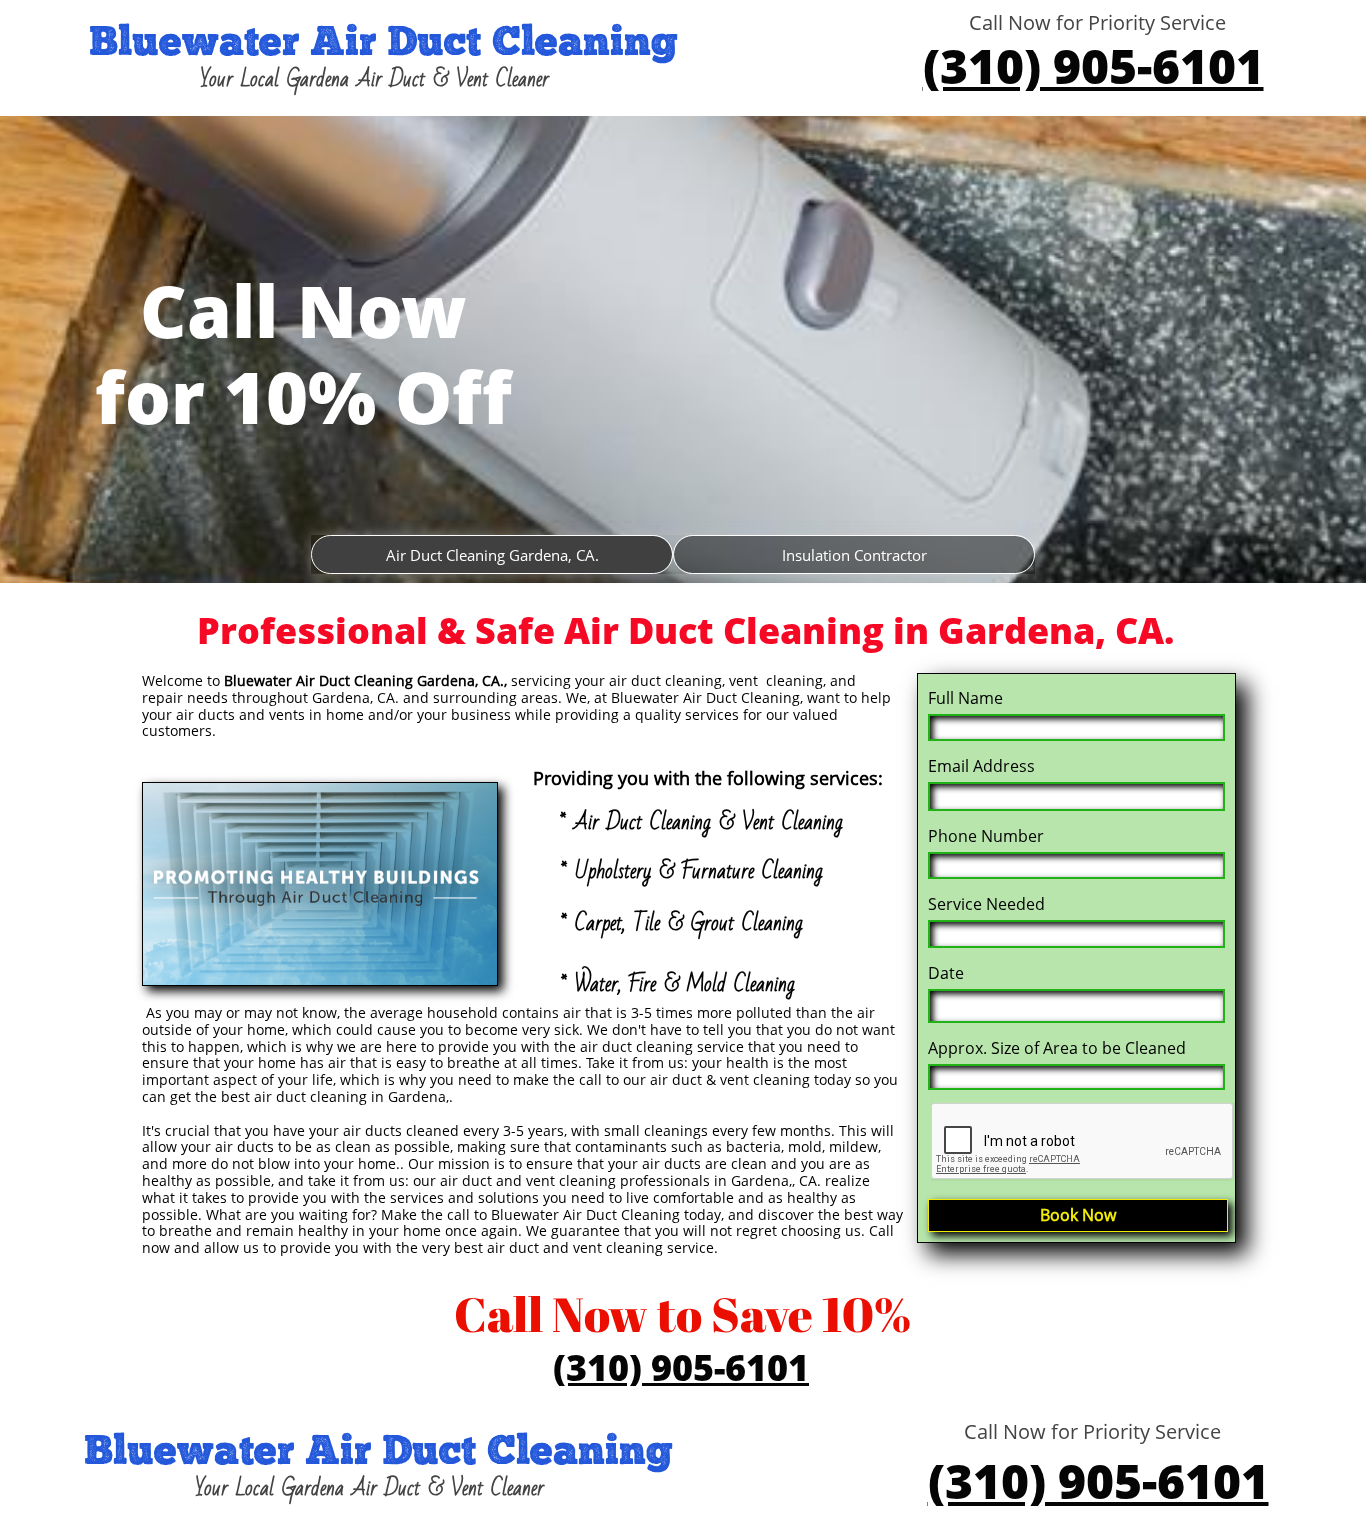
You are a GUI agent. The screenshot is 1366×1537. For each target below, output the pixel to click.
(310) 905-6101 (1093, 65)
